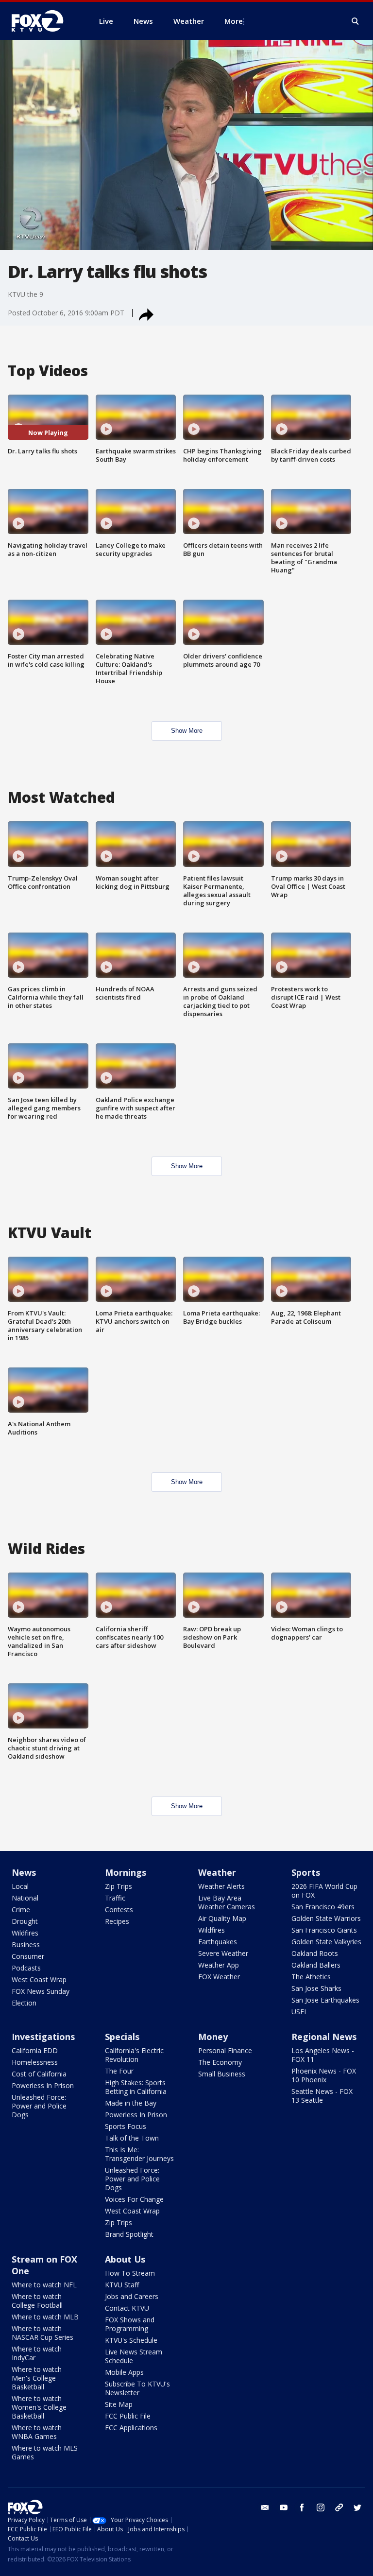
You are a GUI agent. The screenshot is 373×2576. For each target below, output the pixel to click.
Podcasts (26, 1968)
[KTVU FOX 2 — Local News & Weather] (44, 21)
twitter (357, 2507)
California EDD (35, 2050)
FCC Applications (131, 2428)
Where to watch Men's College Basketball (37, 2378)
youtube (284, 2507)
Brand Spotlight (129, 2234)
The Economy (220, 2062)
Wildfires (25, 1933)
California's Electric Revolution (134, 2055)
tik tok (339, 2507)
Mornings (126, 1872)
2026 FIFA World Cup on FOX (324, 1891)
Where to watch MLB (45, 2317)
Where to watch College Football (37, 2301)
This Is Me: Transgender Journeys (139, 2154)
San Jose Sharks (316, 1988)
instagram (321, 2507)
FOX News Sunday (41, 1991)
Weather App (219, 1965)
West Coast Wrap (39, 1980)
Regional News (324, 2037)
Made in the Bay (131, 2103)
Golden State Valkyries (326, 1942)
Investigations (43, 2037)
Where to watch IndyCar (37, 2353)
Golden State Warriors (326, 1918)
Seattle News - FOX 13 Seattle (322, 2096)
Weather (217, 1872)
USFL (300, 2012)
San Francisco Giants (324, 1930)
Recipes (117, 1921)
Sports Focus (126, 2126)
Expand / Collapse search (356, 21)
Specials (122, 2037)
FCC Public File (128, 2416)
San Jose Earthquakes (325, 2000)
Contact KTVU (127, 2308)
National (25, 1898)
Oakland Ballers (316, 1965)
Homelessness (35, 2062)
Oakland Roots (315, 1953)
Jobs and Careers (132, 2296)
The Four (119, 2071)
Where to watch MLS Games (45, 2452)
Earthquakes (218, 1942)
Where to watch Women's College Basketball (39, 2407)
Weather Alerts (221, 1886)
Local (20, 1886)
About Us (125, 2259)
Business (26, 1945)
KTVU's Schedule (131, 2340)
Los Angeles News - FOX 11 (323, 2055)
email (265, 2507)
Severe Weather (223, 1953)
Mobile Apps (124, 2372)
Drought (25, 1921)
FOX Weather (219, 1977)
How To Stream (130, 2273)
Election (24, 2003)
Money (213, 2037)
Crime (21, 1910)
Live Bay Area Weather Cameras (227, 1902)
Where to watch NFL (44, 2285)
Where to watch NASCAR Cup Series (42, 2333)
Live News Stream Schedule (134, 2356)
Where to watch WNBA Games (37, 2432)
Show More (187, 731)
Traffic (115, 1898)
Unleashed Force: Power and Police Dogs (39, 2106)
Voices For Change (134, 2199)
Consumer (28, 1956)
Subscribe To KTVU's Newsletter (137, 2388)
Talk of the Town (132, 2138)
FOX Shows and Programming (130, 2324)
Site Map (119, 2404)
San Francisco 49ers (323, 1907)
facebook (302, 2507)
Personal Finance (225, 2050)
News (24, 1872)
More (234, 21)
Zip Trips (119, 1886)
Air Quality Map (222, 1918)
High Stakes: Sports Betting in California (136, 2087)
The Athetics (311, 1977)
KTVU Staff (122, 2285)
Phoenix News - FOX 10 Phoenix (324, 2075)
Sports (306, 1872)
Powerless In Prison (43, 2085)
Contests (119, 1910)
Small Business (222, 2074)
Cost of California (39, 2074)
